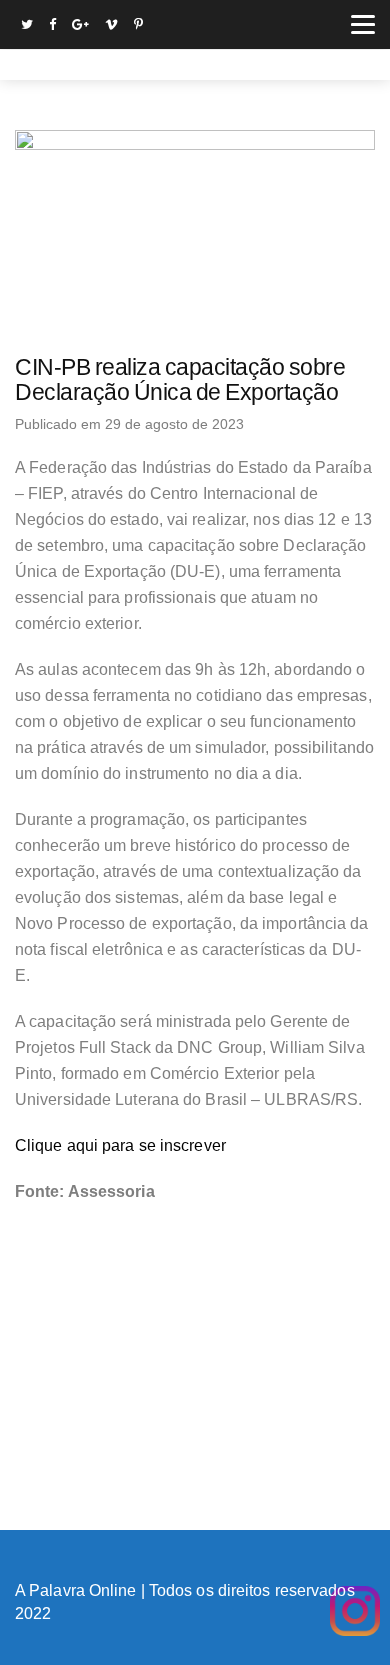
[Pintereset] (138, 26)
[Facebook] (52, 26)
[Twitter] (27, 26)
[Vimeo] (111, 26)
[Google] (80, 26)
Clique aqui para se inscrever (120, 1145)
